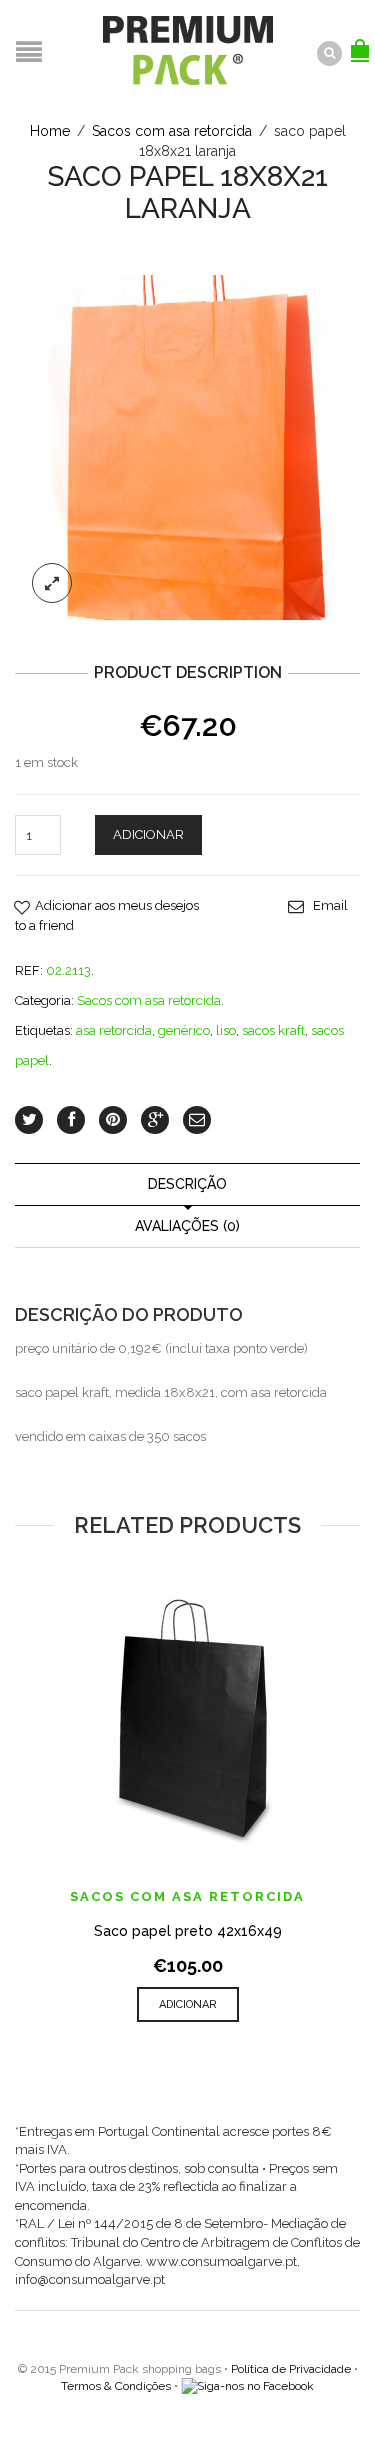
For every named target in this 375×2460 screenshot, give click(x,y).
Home (50, 131)
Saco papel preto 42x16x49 (188, 1931)
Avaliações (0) (187, 1226)
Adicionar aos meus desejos (117, 905)
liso (226, 1030)
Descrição (187, 1184)
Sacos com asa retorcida (172, 131)
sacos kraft (273, 1030)
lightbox (52, 583)
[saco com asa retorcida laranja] (187, 446)
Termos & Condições (116, 2386)
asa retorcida (114, 1030)
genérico (184, 1030)
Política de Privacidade (291, 2369)
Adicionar (148, 834)
